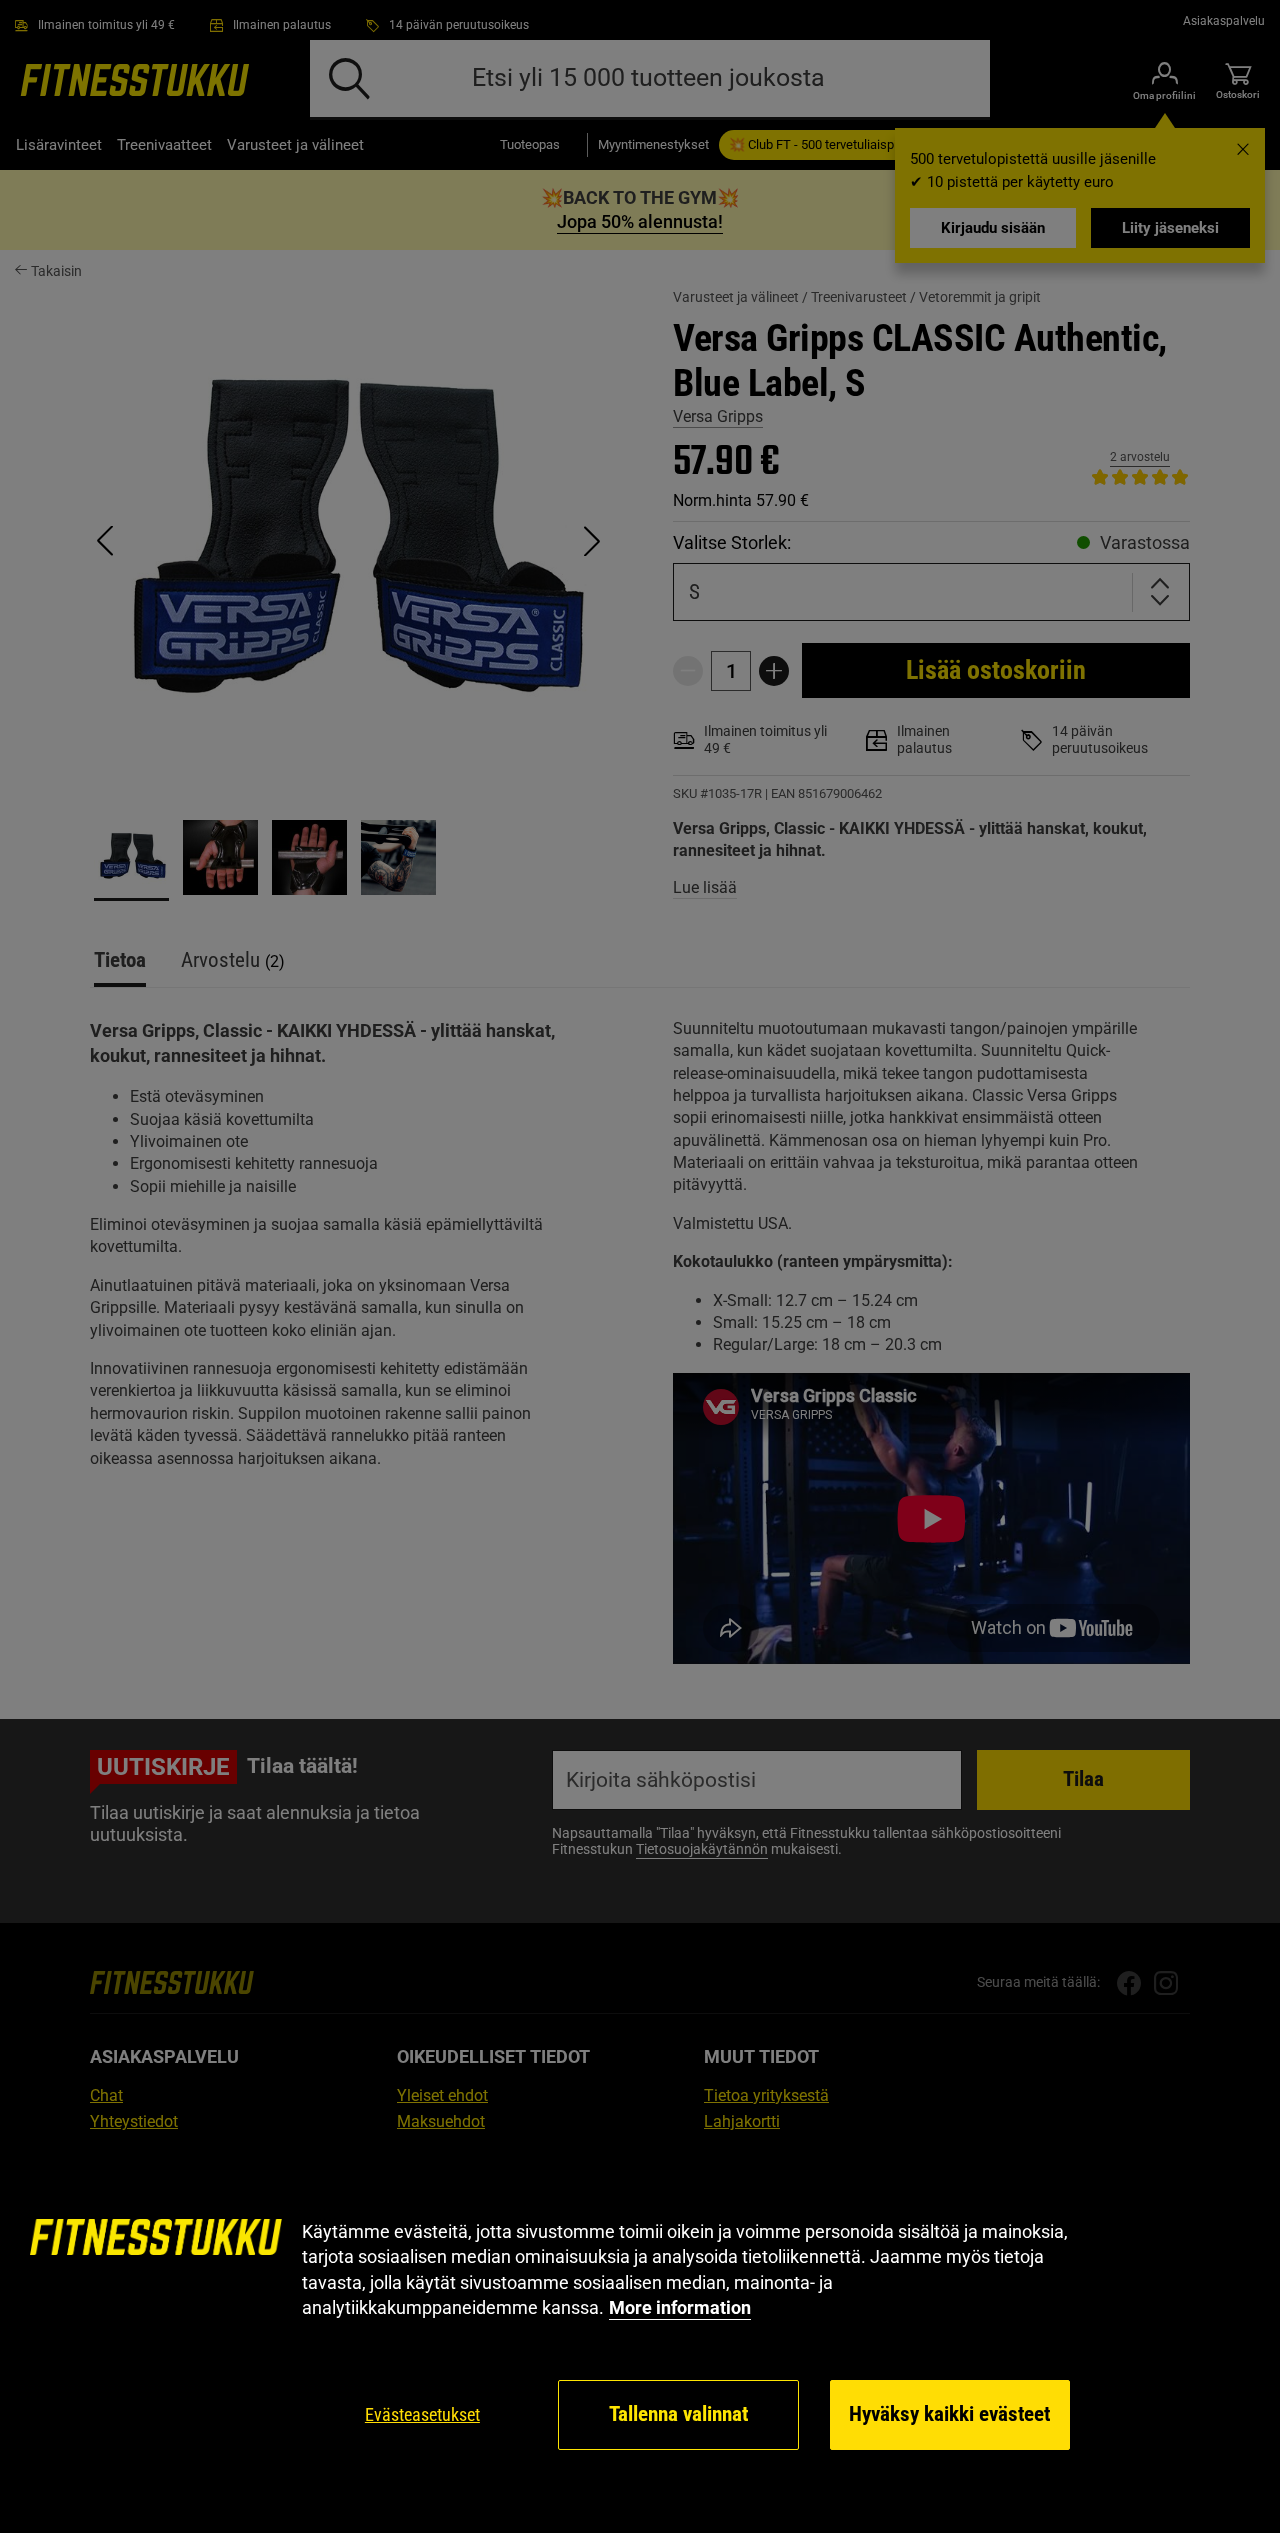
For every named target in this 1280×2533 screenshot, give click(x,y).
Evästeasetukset (422, 2414)
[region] (640, 2336)
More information (680, 2307)
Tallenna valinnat (678, 2414)
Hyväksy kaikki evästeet (949, 2414)
